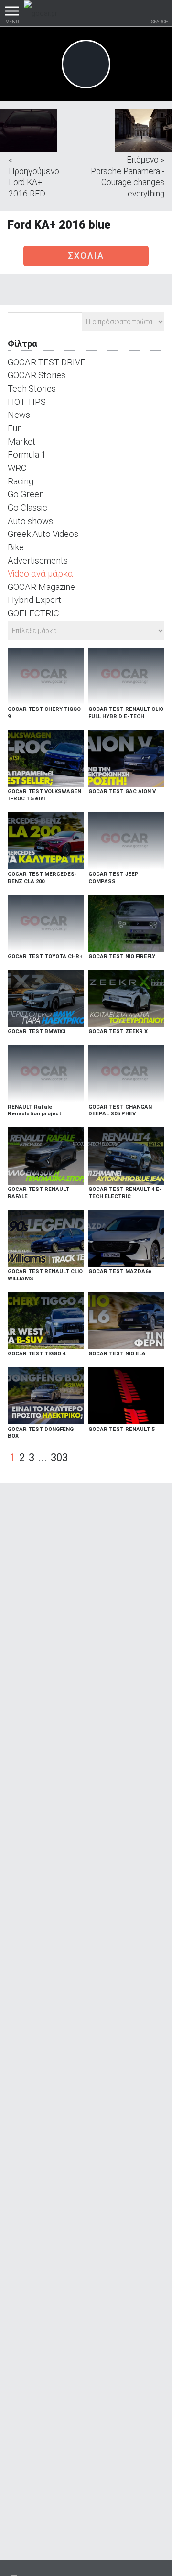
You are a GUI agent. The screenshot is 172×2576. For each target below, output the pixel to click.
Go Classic (27, 508)
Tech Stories (32, 388)
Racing (21, 481)
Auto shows (30, 521)
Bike (16, 547)
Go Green (26, 494)
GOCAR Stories (37, 375)
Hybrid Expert (34, 600)
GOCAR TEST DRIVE (47, 362)
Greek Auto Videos (43, 534)
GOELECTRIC (33, 613)
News (19, 415)
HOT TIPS (27, 402)
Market (21, 442)
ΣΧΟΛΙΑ (86, 256)
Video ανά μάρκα (40, 573)
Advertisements (38, 561)
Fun (15, 428)
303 (59, 1457)
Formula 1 (27, 454)
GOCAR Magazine (41, 587)
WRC (17, 468)
